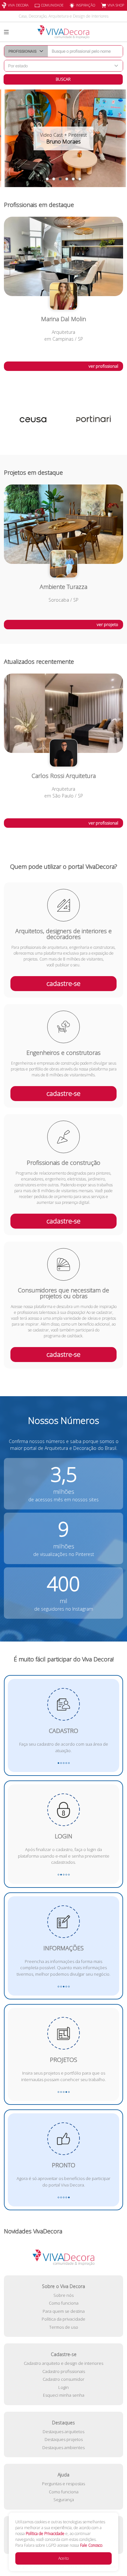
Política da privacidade (63, 2319)
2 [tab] (54, 179)
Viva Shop (116, 5)
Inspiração (85, 5)
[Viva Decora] (63, 32)
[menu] (6, 32)
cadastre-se (63, 983)
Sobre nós (63, 2295)
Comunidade (52, 5)
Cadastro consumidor (63, 2379)
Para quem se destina (64, 2311)
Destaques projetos (64, 2439)
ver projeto (107, 624)
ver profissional (103, 366)
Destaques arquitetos (63, 2432)
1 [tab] (47, 179)
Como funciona (64, 2303)
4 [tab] (67, 179)
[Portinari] (93, 420)
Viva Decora (18, 5)
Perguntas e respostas (63, 2484)
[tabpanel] (63, 138)
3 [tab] (60, 179)
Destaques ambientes (63, 2447)
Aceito (63, 2558)
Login (63, 2387)
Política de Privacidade (45, 2534)
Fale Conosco (91, 2545)
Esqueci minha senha (64, 2395)
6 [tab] (80, 179)
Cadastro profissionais (64, 2371)
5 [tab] (73, 179)
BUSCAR (63, 79)
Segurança (64, 2500)
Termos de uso (64, 2327)
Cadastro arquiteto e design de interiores (63, 2363)
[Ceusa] (34, 420)
